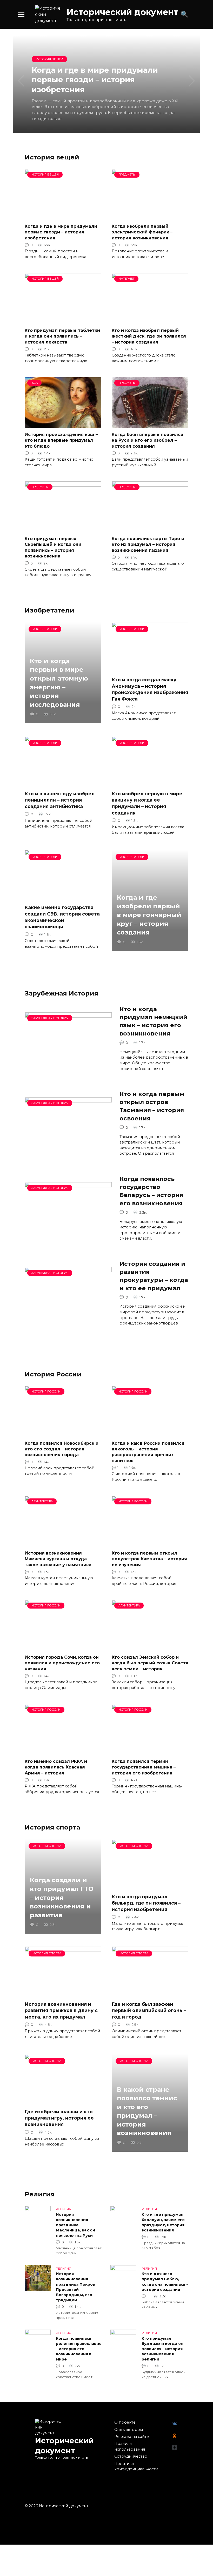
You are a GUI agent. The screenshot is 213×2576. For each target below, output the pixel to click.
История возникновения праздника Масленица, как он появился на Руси (75, 2225)
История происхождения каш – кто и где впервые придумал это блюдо (61, 440)
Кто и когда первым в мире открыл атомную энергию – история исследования (59, 683)
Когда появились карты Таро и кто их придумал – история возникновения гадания (148, 544)
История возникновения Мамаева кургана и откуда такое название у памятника (58, 1559)
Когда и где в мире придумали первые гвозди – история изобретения (61, 232)
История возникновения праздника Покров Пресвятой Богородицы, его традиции (75, 2287)
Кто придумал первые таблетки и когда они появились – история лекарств (62, 336)
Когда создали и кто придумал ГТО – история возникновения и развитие (62, 1898)
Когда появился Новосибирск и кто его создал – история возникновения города (62, 1449)
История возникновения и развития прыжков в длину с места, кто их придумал (61, 2010)
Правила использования (130, 2446)
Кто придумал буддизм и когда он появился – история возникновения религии (162, 2349)
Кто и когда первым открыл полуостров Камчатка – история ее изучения (149, 1559)
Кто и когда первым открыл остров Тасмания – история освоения (152, 1106)
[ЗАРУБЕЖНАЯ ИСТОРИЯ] (68, 1066)
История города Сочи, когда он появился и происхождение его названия (62, 1663)
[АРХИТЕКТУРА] (63, 1543)
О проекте (125, 2422)
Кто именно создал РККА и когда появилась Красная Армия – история (56, 1767)
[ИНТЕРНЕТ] (150, 320)
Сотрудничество (131, 2456)
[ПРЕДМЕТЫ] (150, 216)
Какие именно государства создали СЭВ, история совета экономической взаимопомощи (62, 917)
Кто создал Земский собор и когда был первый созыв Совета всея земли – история (150, 1663)
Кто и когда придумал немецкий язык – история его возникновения (153, 1021)
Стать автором (129, 2430)
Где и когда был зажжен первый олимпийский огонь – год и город (149, 2010)
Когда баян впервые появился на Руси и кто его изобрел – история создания (148, 440)
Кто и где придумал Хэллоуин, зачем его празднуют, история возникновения (163, 2222)
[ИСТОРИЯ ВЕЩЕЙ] (63, 216)
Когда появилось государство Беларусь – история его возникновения (151, 1191)
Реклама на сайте (132, 2437)
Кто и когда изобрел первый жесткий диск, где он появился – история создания (149, 336)
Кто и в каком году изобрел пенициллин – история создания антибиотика (60, 800)
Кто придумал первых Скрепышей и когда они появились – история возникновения (53, 547)
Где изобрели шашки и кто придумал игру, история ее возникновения (59, 2118)
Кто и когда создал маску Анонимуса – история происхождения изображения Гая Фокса (150, 689)
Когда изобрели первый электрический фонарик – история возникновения (142, 232)
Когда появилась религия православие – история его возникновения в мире (79, 2349)
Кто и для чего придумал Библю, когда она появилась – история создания (165, 2282)
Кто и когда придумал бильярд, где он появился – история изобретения (146, 1903)
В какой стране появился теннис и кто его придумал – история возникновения (147, 2111)
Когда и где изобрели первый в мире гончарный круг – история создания (149, 915)
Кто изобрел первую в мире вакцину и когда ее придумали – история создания (147, 803)
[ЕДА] (63, 424)
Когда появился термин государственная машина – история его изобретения (144, 1767)
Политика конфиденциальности (136, 2466)
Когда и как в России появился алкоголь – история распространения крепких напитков (148, 1452)
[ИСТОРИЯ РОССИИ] (63, 1433)
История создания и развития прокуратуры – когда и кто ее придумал (154, 1276)
